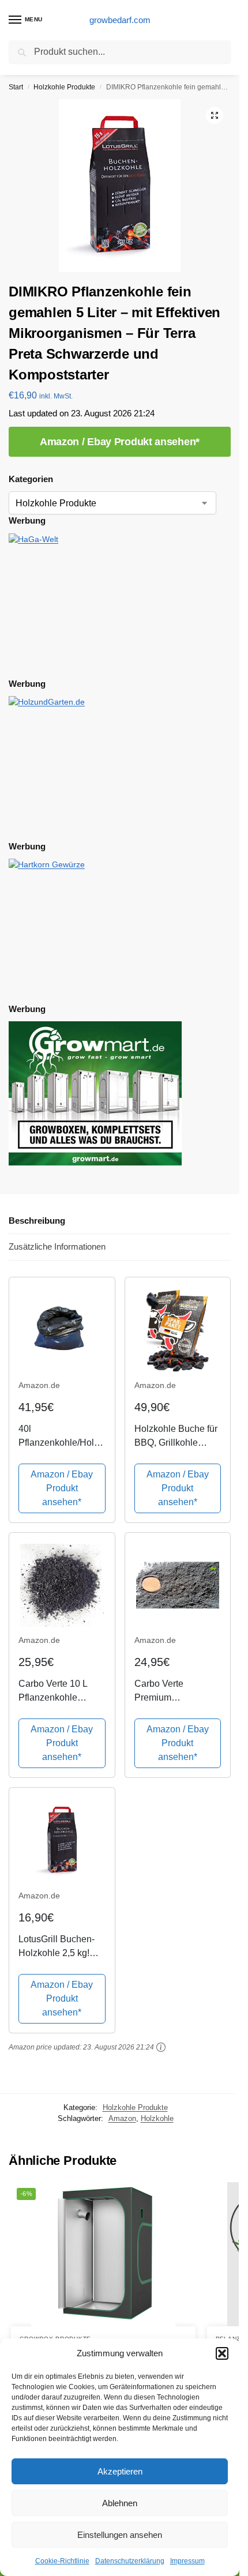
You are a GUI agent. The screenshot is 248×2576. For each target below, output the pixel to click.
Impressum (187, 2561)
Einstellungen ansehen (120, 2535)
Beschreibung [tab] (37, 1221)
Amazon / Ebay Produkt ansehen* (120, 442)
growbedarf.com (120, 20)
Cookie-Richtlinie (62, 2561)
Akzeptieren (120, 2471)
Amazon (122, 2118)
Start (16, 87)
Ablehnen (120, 2503)
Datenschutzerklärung (130, 2561)
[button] (222, 2353)
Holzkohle (157, 2118)
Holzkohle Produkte (64, 87)
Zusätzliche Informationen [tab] (57, 1246)
